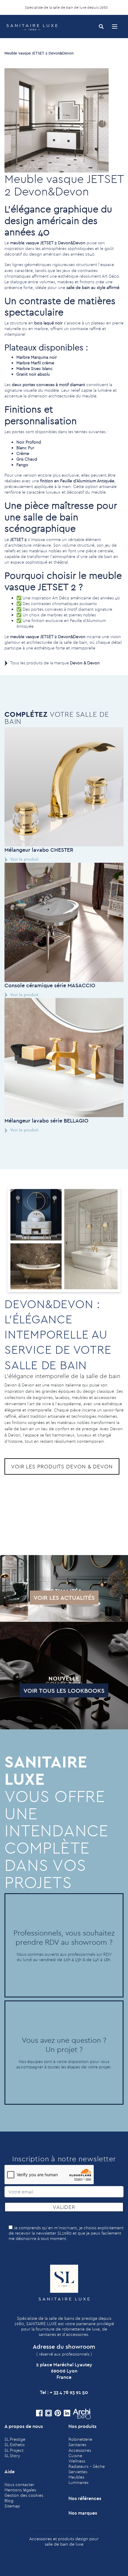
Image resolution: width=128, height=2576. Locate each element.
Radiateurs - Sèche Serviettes (87, 2469)
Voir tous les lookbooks (64, 1690)
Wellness (77, 2461)
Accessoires (80, 2450)
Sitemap (12, 2506)
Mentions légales (20, 2490)
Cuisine (75, 2456)
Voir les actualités (64, 1598)
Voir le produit (24, 859)
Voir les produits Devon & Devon (62, 1466)
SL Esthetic (15, 2445)
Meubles (76, 2477)
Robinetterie (80, 2439)
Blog (9, 2501)
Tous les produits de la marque (55, 663)
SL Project (14, 2450)
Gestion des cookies (24, 2495)
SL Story (12, 2456)
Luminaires (78, 2482)
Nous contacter (19, 2485)
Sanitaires (77, 2445)
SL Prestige (15, 2439)
